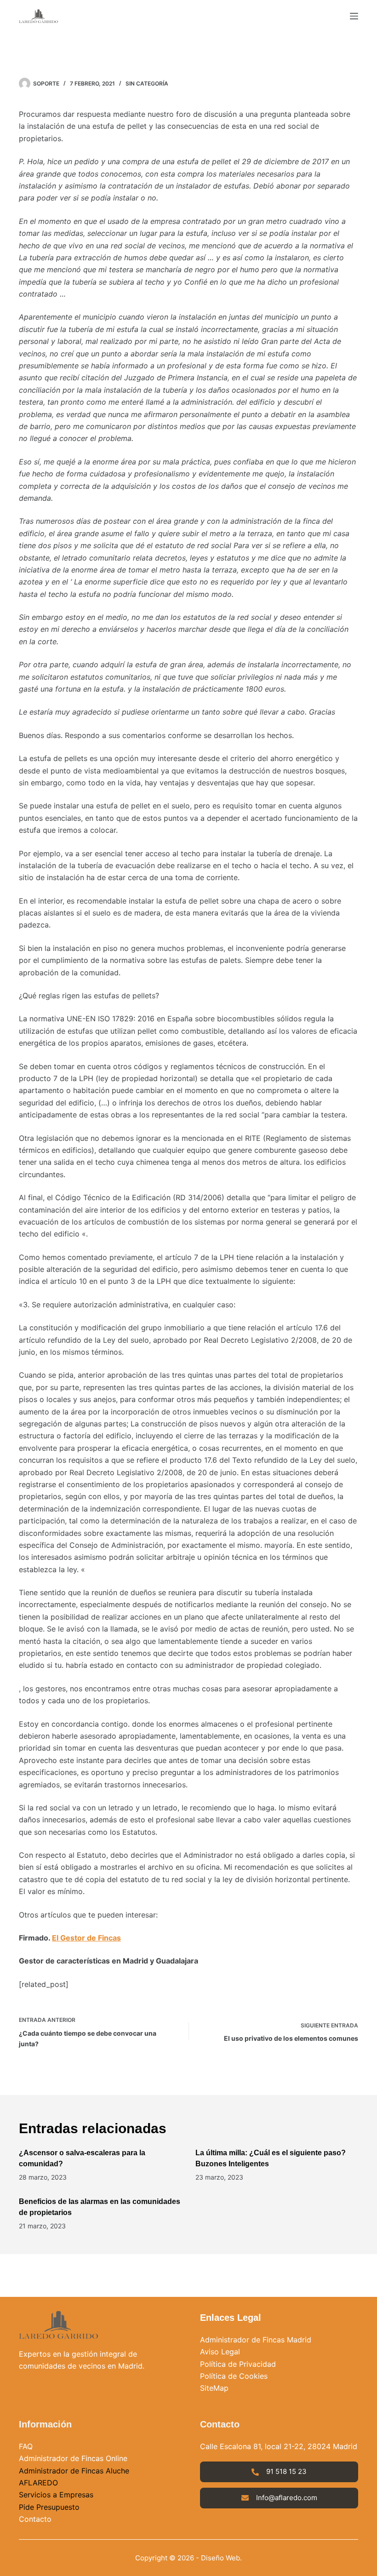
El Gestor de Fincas (86, 1938)
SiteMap (214, 2388)
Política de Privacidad (238, 2364)
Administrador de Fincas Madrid (256, 2340)
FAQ (26, 2446)
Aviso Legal (220, 2352)
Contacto (35, 2519)
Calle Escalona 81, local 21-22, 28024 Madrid (279, 2446)
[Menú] (354, 16)
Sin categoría (147, 83)
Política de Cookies (234, 2376)
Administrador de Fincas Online (73, 2458)
